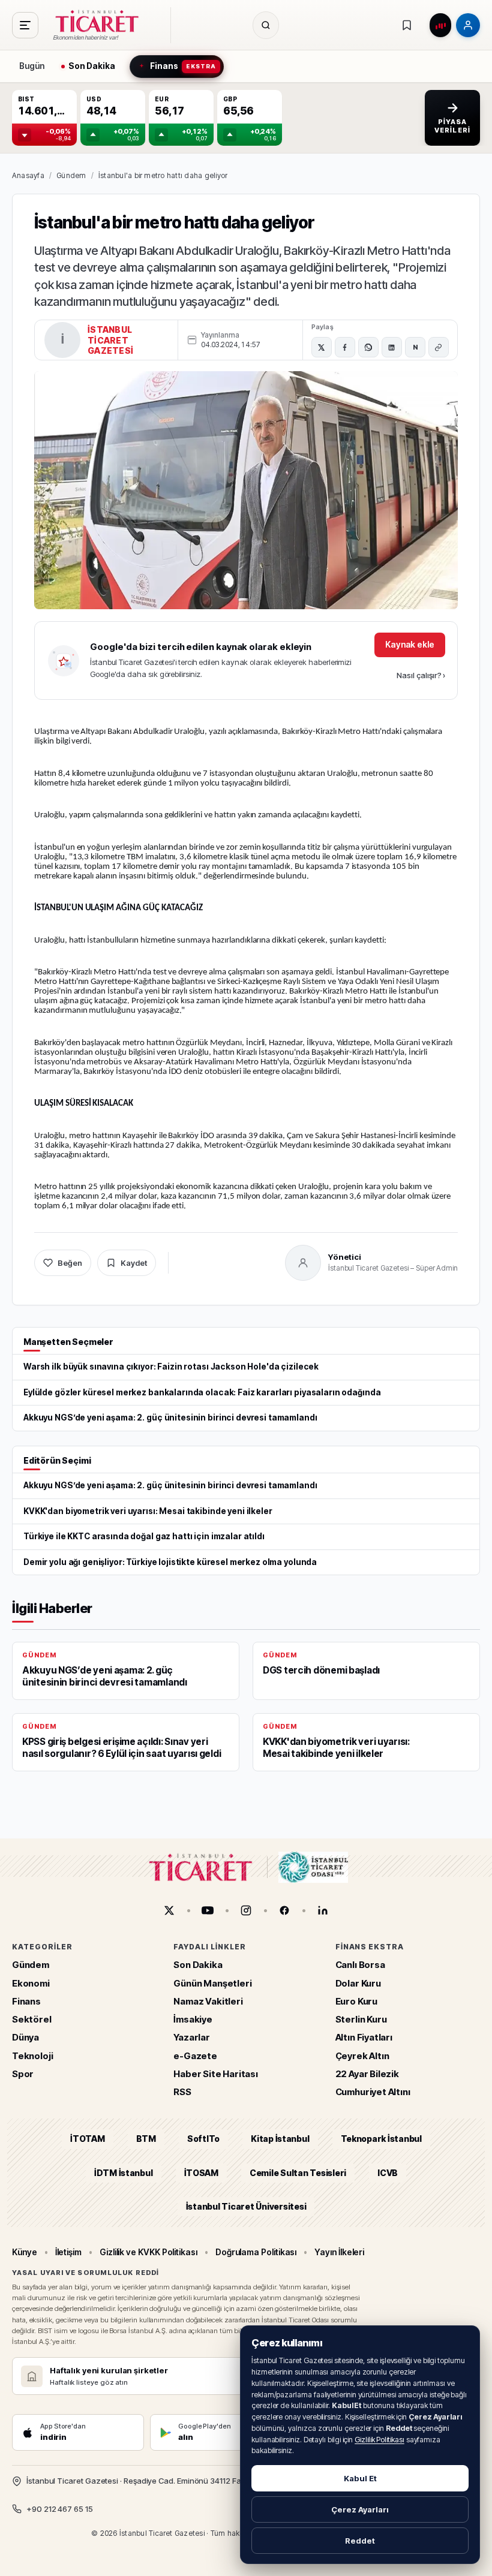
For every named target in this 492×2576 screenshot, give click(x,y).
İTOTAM (88, 2139)
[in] (323, 1910)
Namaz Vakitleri (208, 2001)
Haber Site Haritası (216, 2074)
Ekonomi (31, 1983)
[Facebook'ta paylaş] (345, 347)
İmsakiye (193, 2019)
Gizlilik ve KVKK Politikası (148, 2252)
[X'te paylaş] (322, 347)
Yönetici (345, 1257)
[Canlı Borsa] (440, 25)
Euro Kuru (356, 2001)
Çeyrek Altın (362, 2056)
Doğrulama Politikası (256, 2252)
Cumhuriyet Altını (373, 2092)
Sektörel (32, 2019)
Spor (23, 2074)
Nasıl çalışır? (421, 675)
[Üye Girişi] (468, 25)
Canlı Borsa (360, 1965)
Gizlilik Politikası (379, 2440)
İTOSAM (202, 2173)
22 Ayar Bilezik (367, 2074)
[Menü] (25, 25)
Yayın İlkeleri (339, 2252)
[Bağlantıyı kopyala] (439, 347)
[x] (169, 1910)
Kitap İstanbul (280, 2139)
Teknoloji (32, 2056)
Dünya (25, 2037)
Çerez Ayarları (360, 2509)
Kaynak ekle (410, 644)
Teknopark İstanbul (381, 2139)
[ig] (246, 1910)
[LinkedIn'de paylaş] (392, 347)
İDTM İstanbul (124, 2173)
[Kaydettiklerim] (407, 25)
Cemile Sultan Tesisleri (298, 2173)
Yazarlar (192, 2037)
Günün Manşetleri (212, 1983)
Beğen (70, 1263)
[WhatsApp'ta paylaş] (368, 347)
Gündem (71, 175)
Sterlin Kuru (361, 2019)
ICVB (388, 2173)
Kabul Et (360, 2478)
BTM (146, 2139)
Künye (25, 2252)
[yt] (208, 1910)
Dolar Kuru (358, 1983)
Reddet (360, 2541)
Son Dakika (198, 1965)
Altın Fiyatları (364, 2037)
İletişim (68, 2252)
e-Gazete (195, 2056)
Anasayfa (28, 175)
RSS (182, 2092)
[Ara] (266, 25)
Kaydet (134, 1263)
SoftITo (203, 2139)
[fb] (284, 1910)
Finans (26, 2001)
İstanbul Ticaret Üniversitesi (246, 2206)
